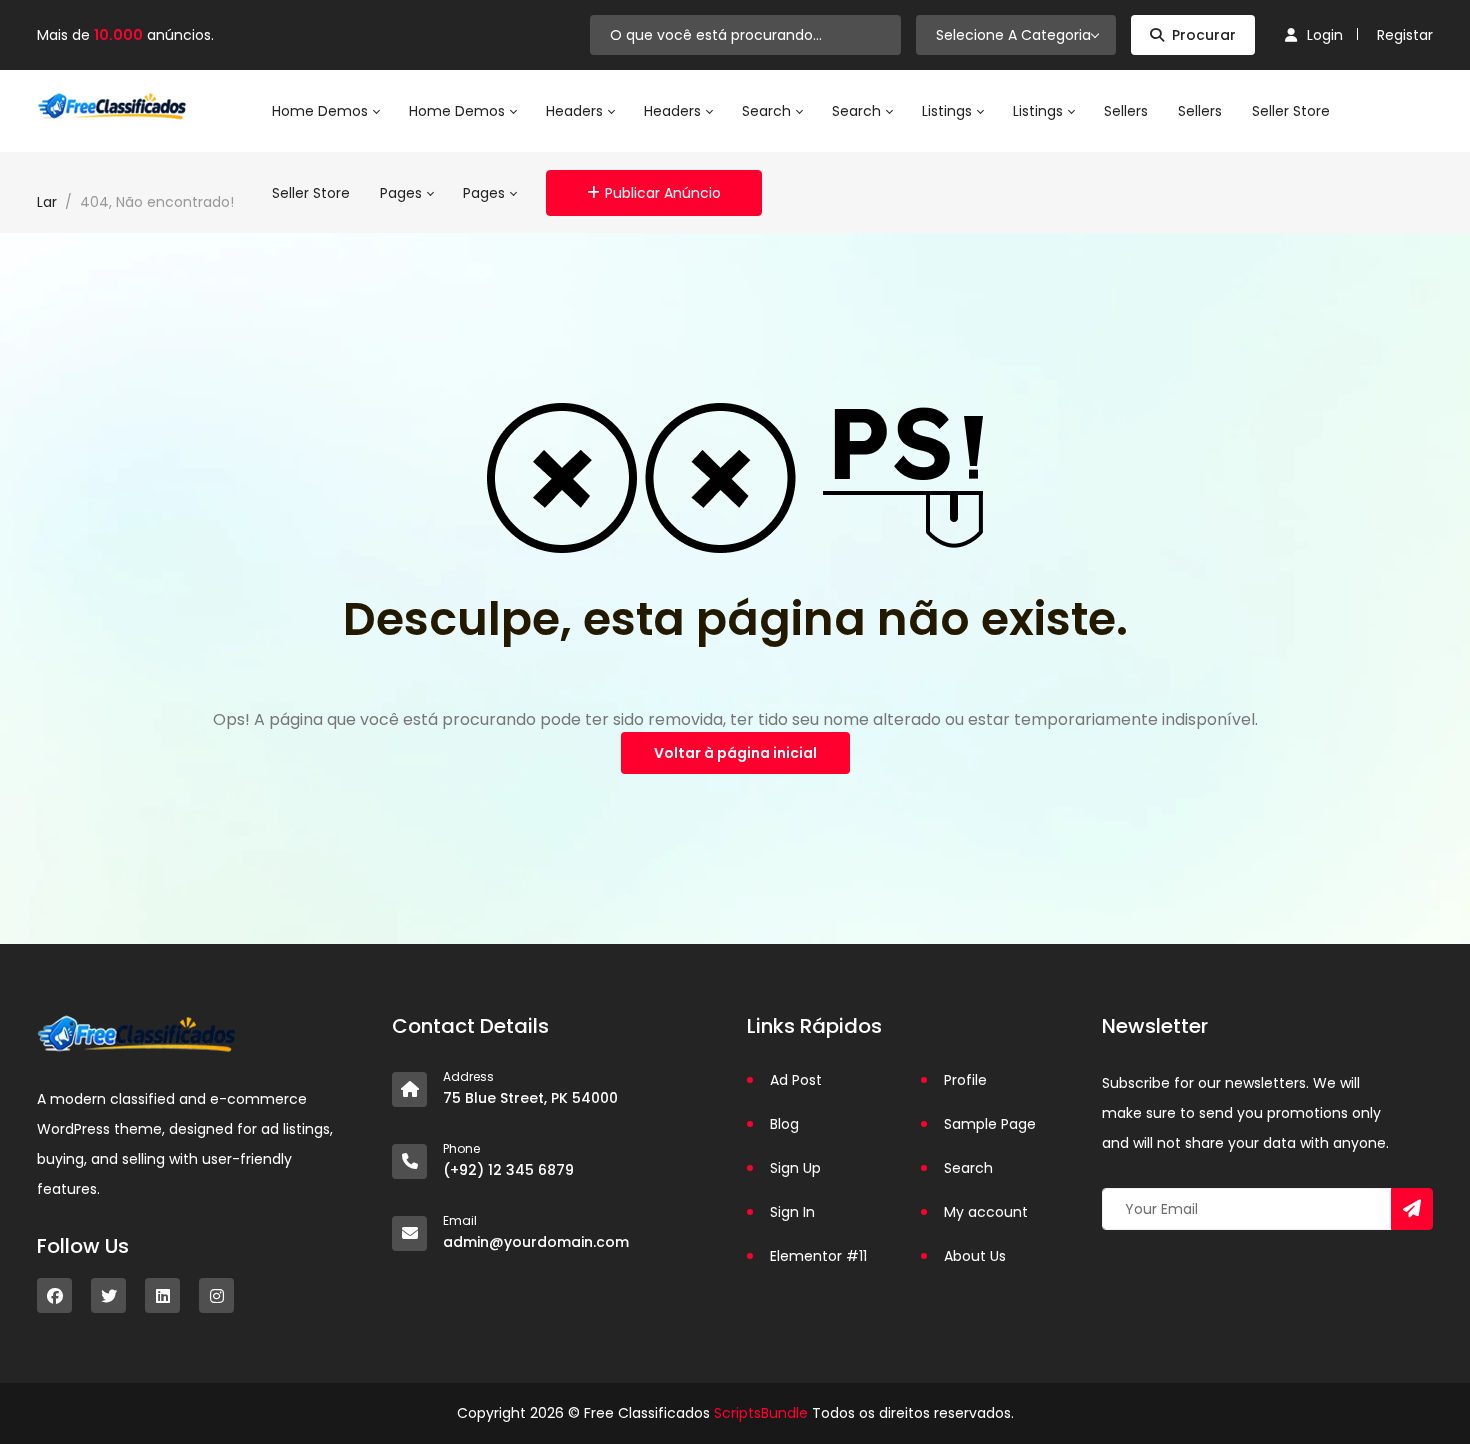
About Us (975, 1256)
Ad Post (796, 1080)
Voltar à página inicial (735, 753)
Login (1325, 35)
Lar (47, 202)
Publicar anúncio (663, 193)
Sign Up (795, 1168)
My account (986, 1212)
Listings (949, 111)
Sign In (792, 1212)
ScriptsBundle (761, 1413)
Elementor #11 (818, 1256)
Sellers (1126, 111)
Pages (403, 193)
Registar (1405, 35)
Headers (576, 111)
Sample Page (990, 1124)
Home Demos (322, 111)
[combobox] (1016, 35)
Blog (784, 1124)
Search (768, 111)
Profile (965, 1080)
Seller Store (1291, 111)
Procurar (1204, 35)
